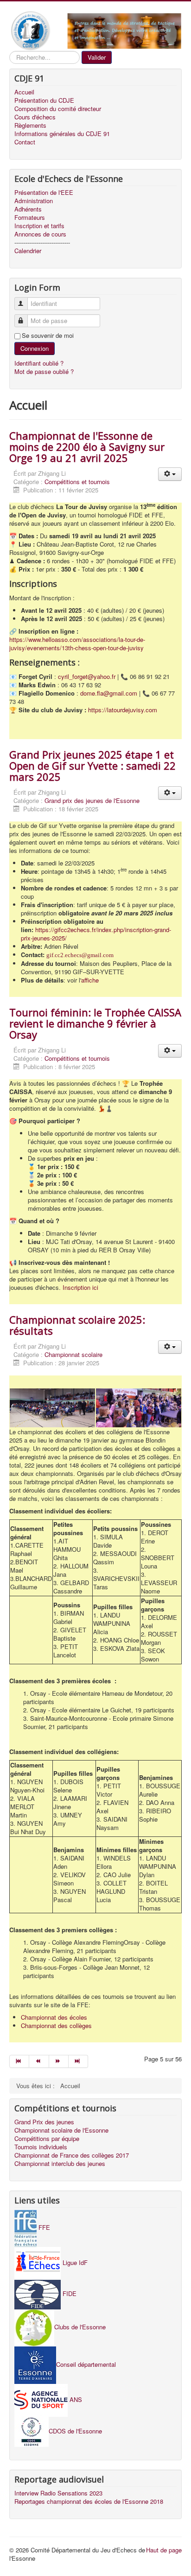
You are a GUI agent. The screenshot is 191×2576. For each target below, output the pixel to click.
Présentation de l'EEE (44, 193)
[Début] (19, 2061)
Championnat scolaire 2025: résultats (77, 1325)
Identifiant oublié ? (39, 363)
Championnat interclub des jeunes (60, 2164)
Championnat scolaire (73, 1354)
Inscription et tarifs (39, 226)
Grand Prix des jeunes (44, 2122)
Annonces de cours (40, 234)
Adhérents (28, 209)
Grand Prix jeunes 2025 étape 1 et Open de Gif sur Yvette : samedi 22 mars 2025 (92, 765)
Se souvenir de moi (48, 336)
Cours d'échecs (35, 117)
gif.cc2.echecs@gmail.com (80, 955)
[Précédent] (39, 2061)
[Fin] (78, 2061)
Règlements (30, 125)
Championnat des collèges (56, 2025)
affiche (90, 980)
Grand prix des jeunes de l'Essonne (92, 800)
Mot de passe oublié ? (44, 371)
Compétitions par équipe (47, 2139)
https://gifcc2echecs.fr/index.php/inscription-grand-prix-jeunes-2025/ (96, 934)
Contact (25, 142)
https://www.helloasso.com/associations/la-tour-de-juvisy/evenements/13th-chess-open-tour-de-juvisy (77, 644)
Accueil (24, 92)
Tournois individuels (41, 2147)
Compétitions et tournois (77, 482)
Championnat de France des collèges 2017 (72, 2155)
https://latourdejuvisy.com (123, 710)
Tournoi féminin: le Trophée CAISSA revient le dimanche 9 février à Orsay (95, 1023)
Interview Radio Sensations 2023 (58, 2493)
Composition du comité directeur (58, 109)
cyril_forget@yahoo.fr (87, 676)
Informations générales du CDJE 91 (62, 134)
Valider (97, 57)
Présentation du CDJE (44, 100)
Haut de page (164, 2550)
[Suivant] (59, 2061)
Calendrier (28, 251)
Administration (34, 201)
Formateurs (30, 218)
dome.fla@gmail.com (109, 693)
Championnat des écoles (54, 2017)
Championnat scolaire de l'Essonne (61, 2130)
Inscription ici (80, 1287)
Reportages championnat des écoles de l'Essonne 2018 (89, 2501)
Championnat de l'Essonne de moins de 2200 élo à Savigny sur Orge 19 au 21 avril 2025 (87, 447)
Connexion (35, 348)
